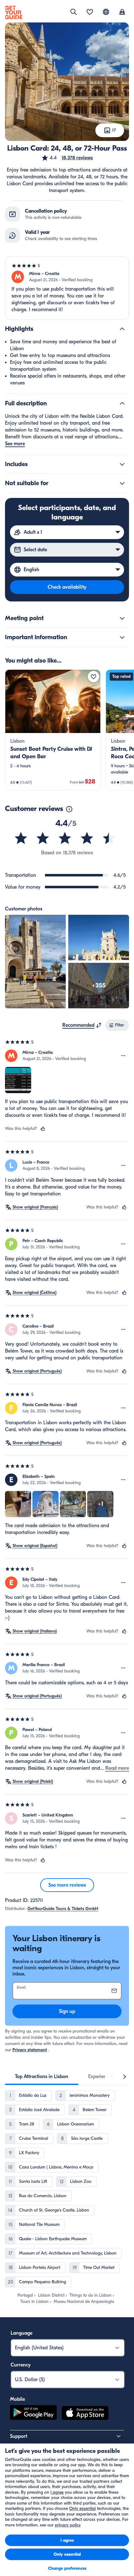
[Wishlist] (90, 12)
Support (19, 2436)
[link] (53, 730)
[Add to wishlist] (93, 677)
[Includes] (122, 464)
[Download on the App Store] (85, 2414)
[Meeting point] (122, 618)
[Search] (74, 12)
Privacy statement (30, 2050)
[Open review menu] (123, 1056)
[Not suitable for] (122, 483)
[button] (67, 158)
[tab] (42, 2077)
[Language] (106, 12)
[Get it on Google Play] (33, 2414)
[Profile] (122, 12)
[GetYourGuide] (14, 12)
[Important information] (122, 637)
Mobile (17, 2399)
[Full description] (122, 403)
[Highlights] (122, 329)
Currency (21, 2365)
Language (22, 2333)
